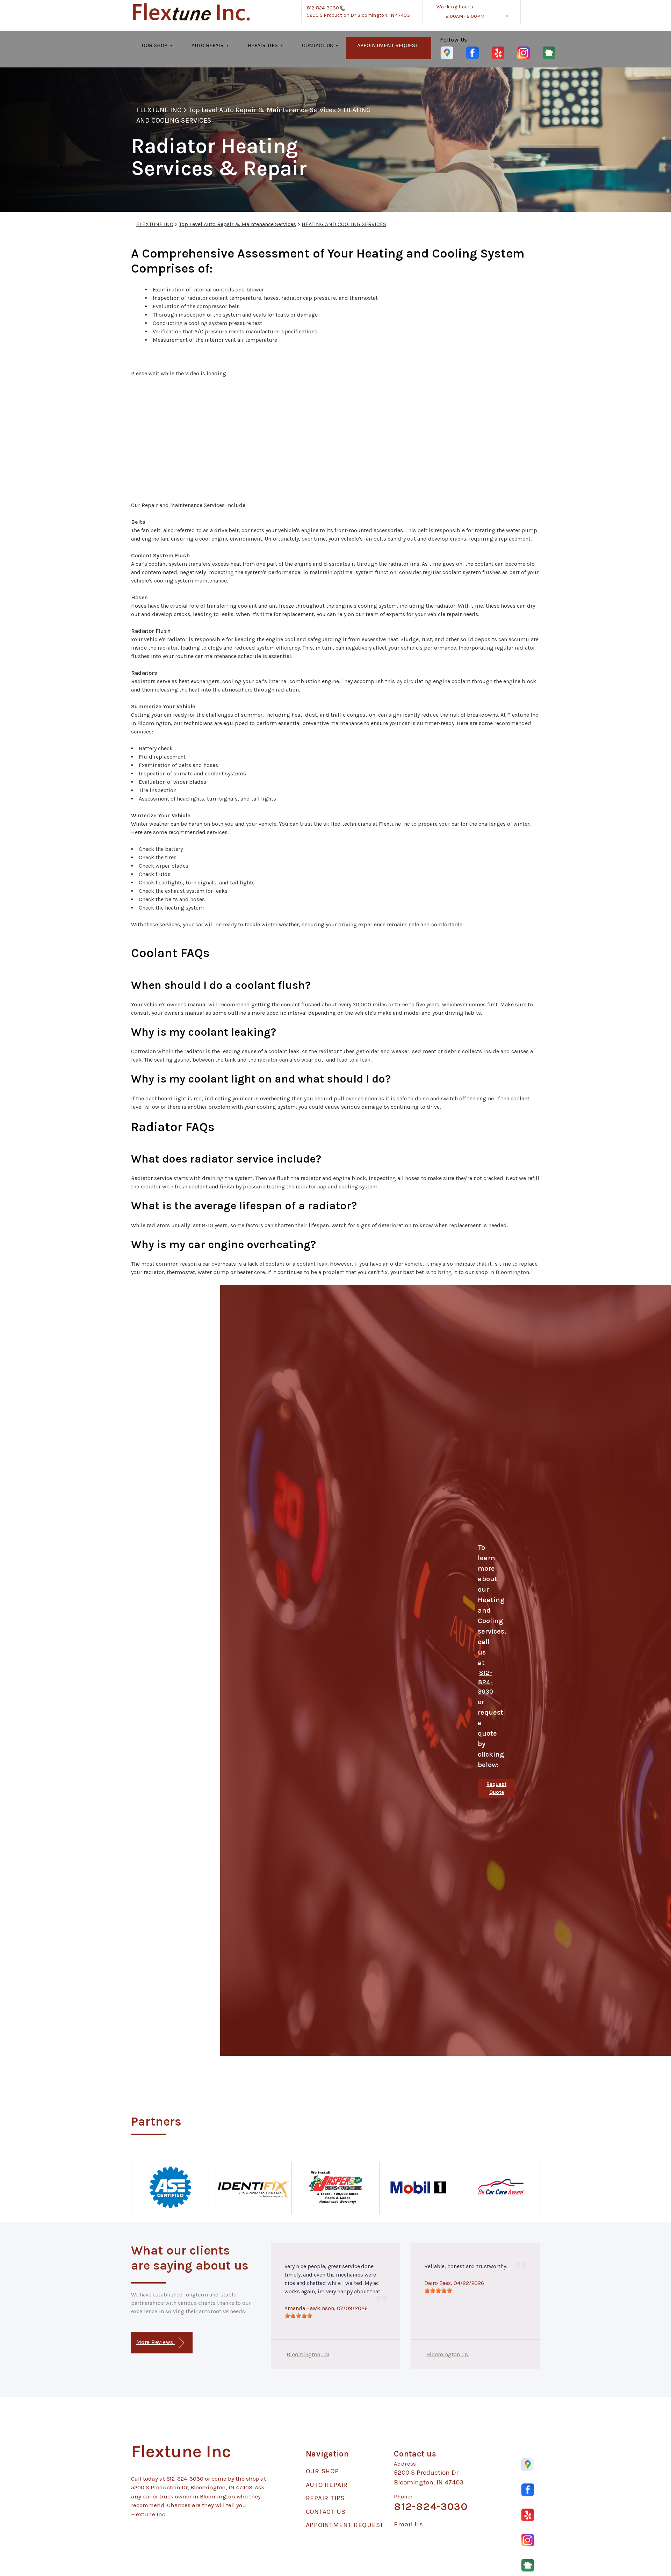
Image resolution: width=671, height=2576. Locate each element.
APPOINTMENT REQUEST (388, 45)
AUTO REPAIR (208, 45)
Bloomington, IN (308, 2354)
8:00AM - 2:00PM (465, 16)
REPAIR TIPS (263, 45)
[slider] (298, 2316)
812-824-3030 (323, 8)
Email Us (408, 2524)
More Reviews (156, 2342)
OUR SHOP (155, 45)
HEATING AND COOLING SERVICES (344, 224)
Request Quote (496, 1788)
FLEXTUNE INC (159, 110)
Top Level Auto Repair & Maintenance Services (263, 110)
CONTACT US (318, 45)
